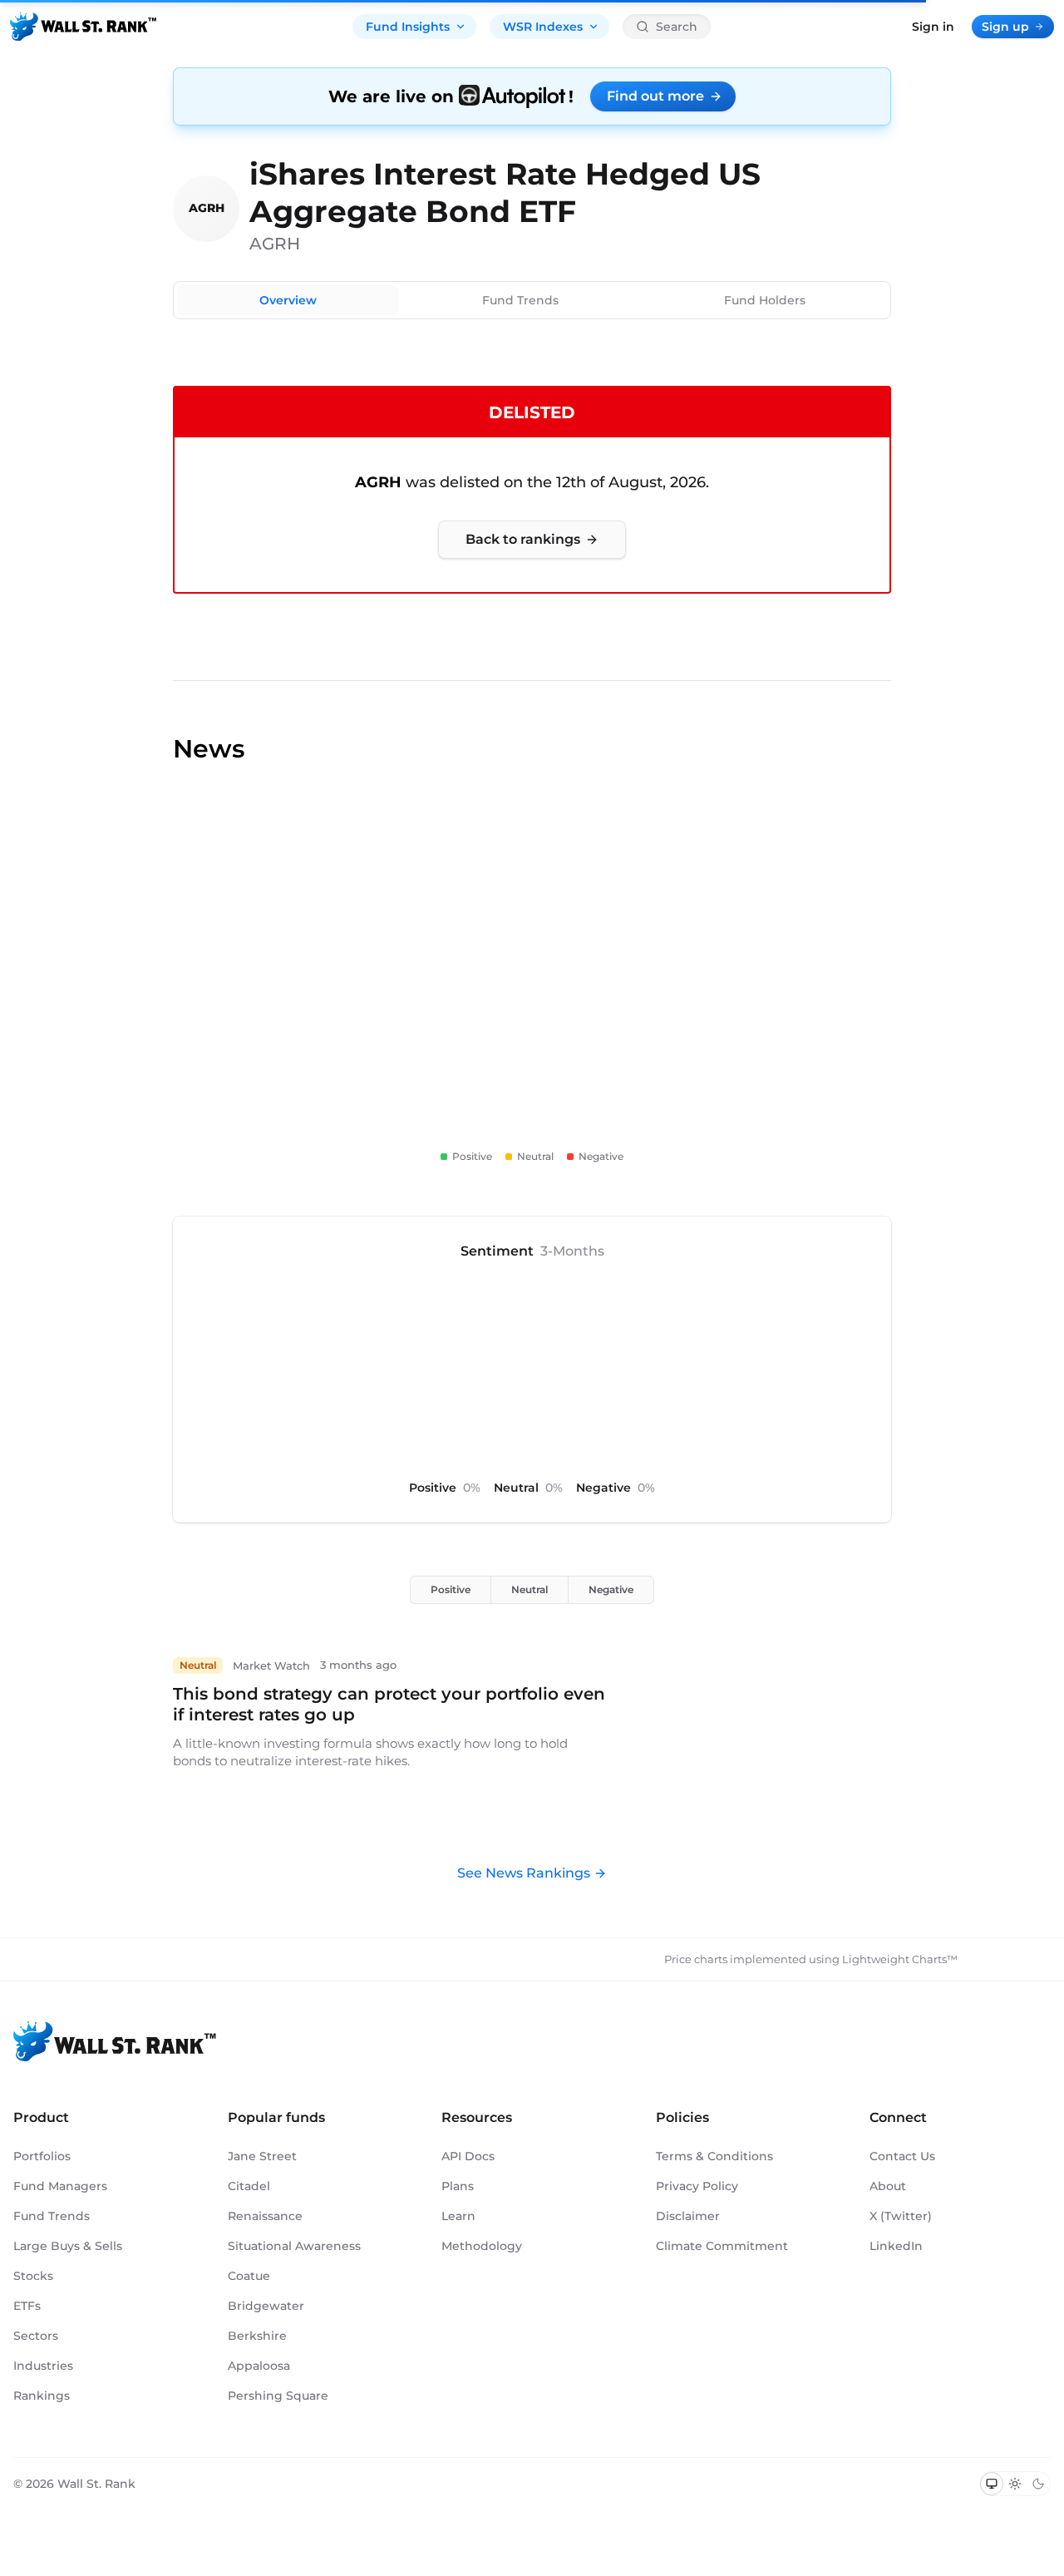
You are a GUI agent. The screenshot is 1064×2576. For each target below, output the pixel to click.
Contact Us (902, 2156)
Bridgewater (266, 2306)
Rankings (42, 2396)
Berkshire (257, 2336)
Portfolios (42, 2156)
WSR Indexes (543, 27)
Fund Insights (408, 27)
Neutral (530, 1589)
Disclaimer (688, 2216)
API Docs (468, 2156)
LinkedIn (896, 2246)
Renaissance (265, 2216)
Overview (288, 300)
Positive (451, 1589)
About (888, 2186)
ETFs (27, 2306)
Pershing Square (278, 2396)
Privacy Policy (697, 2186)
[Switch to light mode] (1015, 2484)
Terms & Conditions (714, 2156)
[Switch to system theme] (992, 2484)
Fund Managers (60, 2186)
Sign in (933, 27)
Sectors (36, 2336)
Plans (458, 2186)
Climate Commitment (722, 2246)
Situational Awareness (294, 2246)
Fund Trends (520, 300)
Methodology (482, 2246)
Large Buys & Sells (68, 2246)
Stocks (33, 2276)
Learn (458, 2216)
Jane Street (262, 2156)
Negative (611, 1589)
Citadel (249, 2186)
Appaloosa (259, 2366)
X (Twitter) (901, 2216)
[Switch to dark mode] (1038, 2484)
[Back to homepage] (83, 27)
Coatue (249, 2276)
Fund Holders (765, 300)
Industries (43, 2366)
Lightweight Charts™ (900, 1959)
